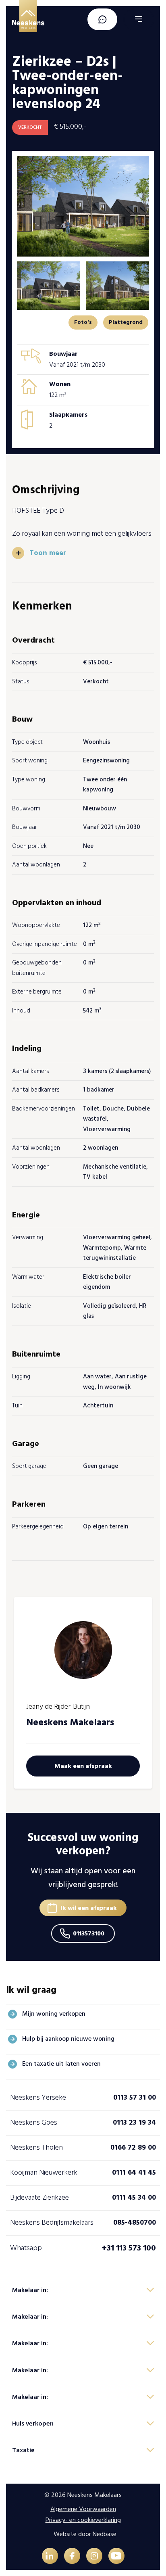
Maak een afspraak (83, 1766)
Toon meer (48, 553)
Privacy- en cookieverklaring (83, 2520)
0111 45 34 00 (134, 2197)
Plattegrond (126, 322)
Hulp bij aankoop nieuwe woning (68, 2039)
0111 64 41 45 (134, 2172)
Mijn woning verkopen (54, 2014)
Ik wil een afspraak (89, 1908)
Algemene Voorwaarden (83, 2509)
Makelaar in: (30, 2290)
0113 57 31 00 (135, 2097)
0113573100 (89, 1933)
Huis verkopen (33, 2424)
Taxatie (23, 2450)
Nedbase (105, 2534)
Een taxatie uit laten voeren (61, 2064)
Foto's (83, 322)
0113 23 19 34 (134, 2122)
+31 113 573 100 (129, 2248)
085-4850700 (135, 2222)
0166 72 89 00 (133, 2147)
